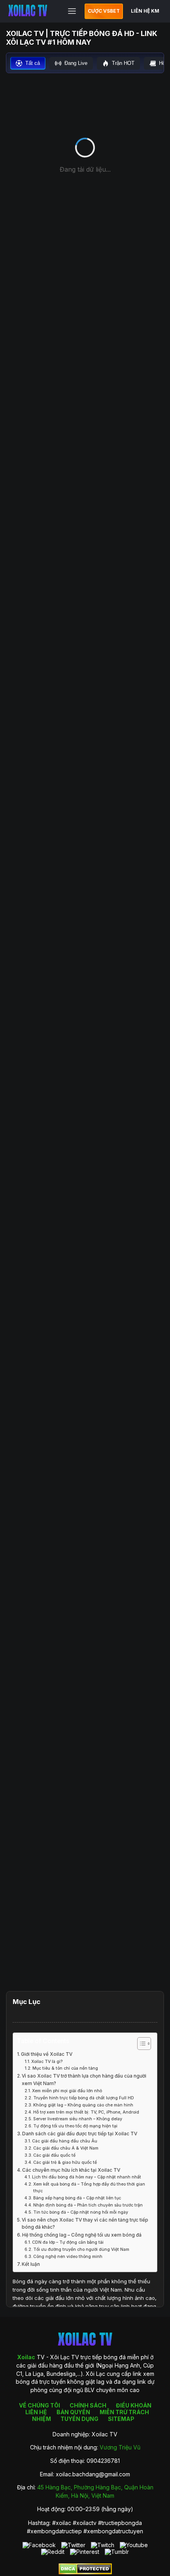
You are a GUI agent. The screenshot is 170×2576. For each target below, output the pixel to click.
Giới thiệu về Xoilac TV (47, 2054)
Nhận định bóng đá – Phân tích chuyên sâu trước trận (88, 2205)
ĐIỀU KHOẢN (134, 2405)
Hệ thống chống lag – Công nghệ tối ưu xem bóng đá (82, 2235)
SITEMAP (121, 2419)
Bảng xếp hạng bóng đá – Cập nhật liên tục (77, 2198)
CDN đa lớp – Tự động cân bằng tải (68, 2242)
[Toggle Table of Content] (140, 2044)
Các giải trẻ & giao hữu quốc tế (65, 2162)
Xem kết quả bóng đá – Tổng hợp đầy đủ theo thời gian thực (89, 2188)
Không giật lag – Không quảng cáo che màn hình (83, 2105)
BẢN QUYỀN (73, 2412)
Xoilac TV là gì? (47, 2062)
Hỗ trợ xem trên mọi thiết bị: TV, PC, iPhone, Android (86, 2112)
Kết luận (31, 2264)
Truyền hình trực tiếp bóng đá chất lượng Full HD (84, 2098)
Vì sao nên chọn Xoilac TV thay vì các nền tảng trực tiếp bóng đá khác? (85, 2224)
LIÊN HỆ (36, 2412)
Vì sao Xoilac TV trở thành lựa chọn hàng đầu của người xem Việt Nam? (84, 2080)
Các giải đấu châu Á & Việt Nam (66, 2148)
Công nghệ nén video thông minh (68, 2257)
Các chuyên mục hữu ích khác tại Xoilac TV (71, 2170)
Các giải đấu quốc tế (54, 2155)
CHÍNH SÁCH (88, 2405)
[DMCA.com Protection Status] (85, 2572)
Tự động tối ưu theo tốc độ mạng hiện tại (75, 2126)
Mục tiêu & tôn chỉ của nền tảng (65, 2068)
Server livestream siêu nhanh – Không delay (78, 2119)
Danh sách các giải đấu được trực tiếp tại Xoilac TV (80, 2134)
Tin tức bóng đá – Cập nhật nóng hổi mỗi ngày (81, 2212)
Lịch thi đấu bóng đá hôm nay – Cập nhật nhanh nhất (87, 2177)
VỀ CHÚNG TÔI (40, 2405)
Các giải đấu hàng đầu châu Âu (65, 2141)
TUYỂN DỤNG (79, 2419)
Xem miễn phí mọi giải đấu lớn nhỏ (67, 2091)
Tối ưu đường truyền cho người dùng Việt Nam (81, 2249)
